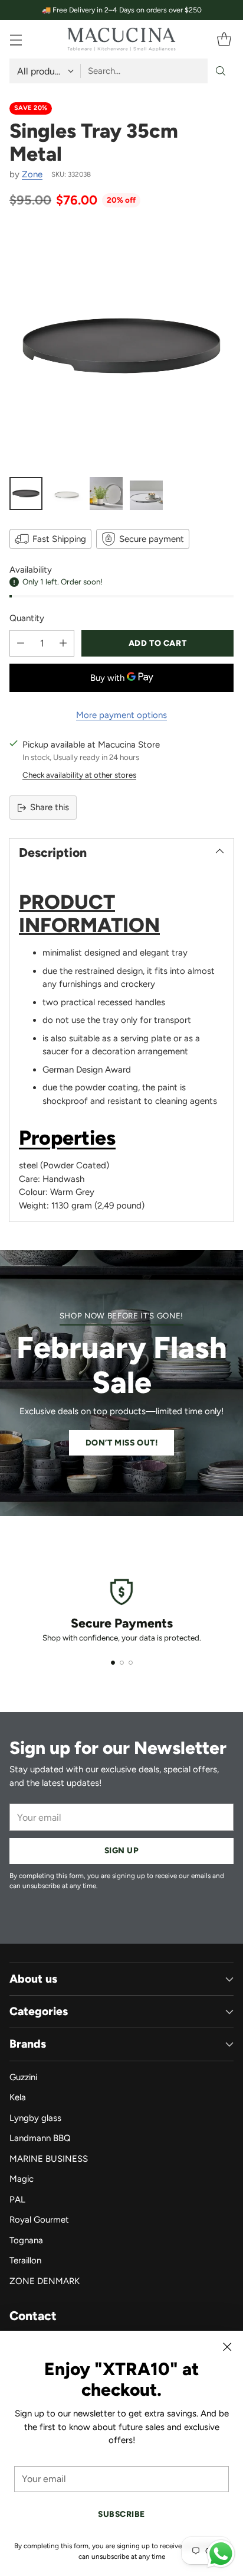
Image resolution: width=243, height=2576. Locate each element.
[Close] (227, 2347)
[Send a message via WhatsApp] (221, 2554)
